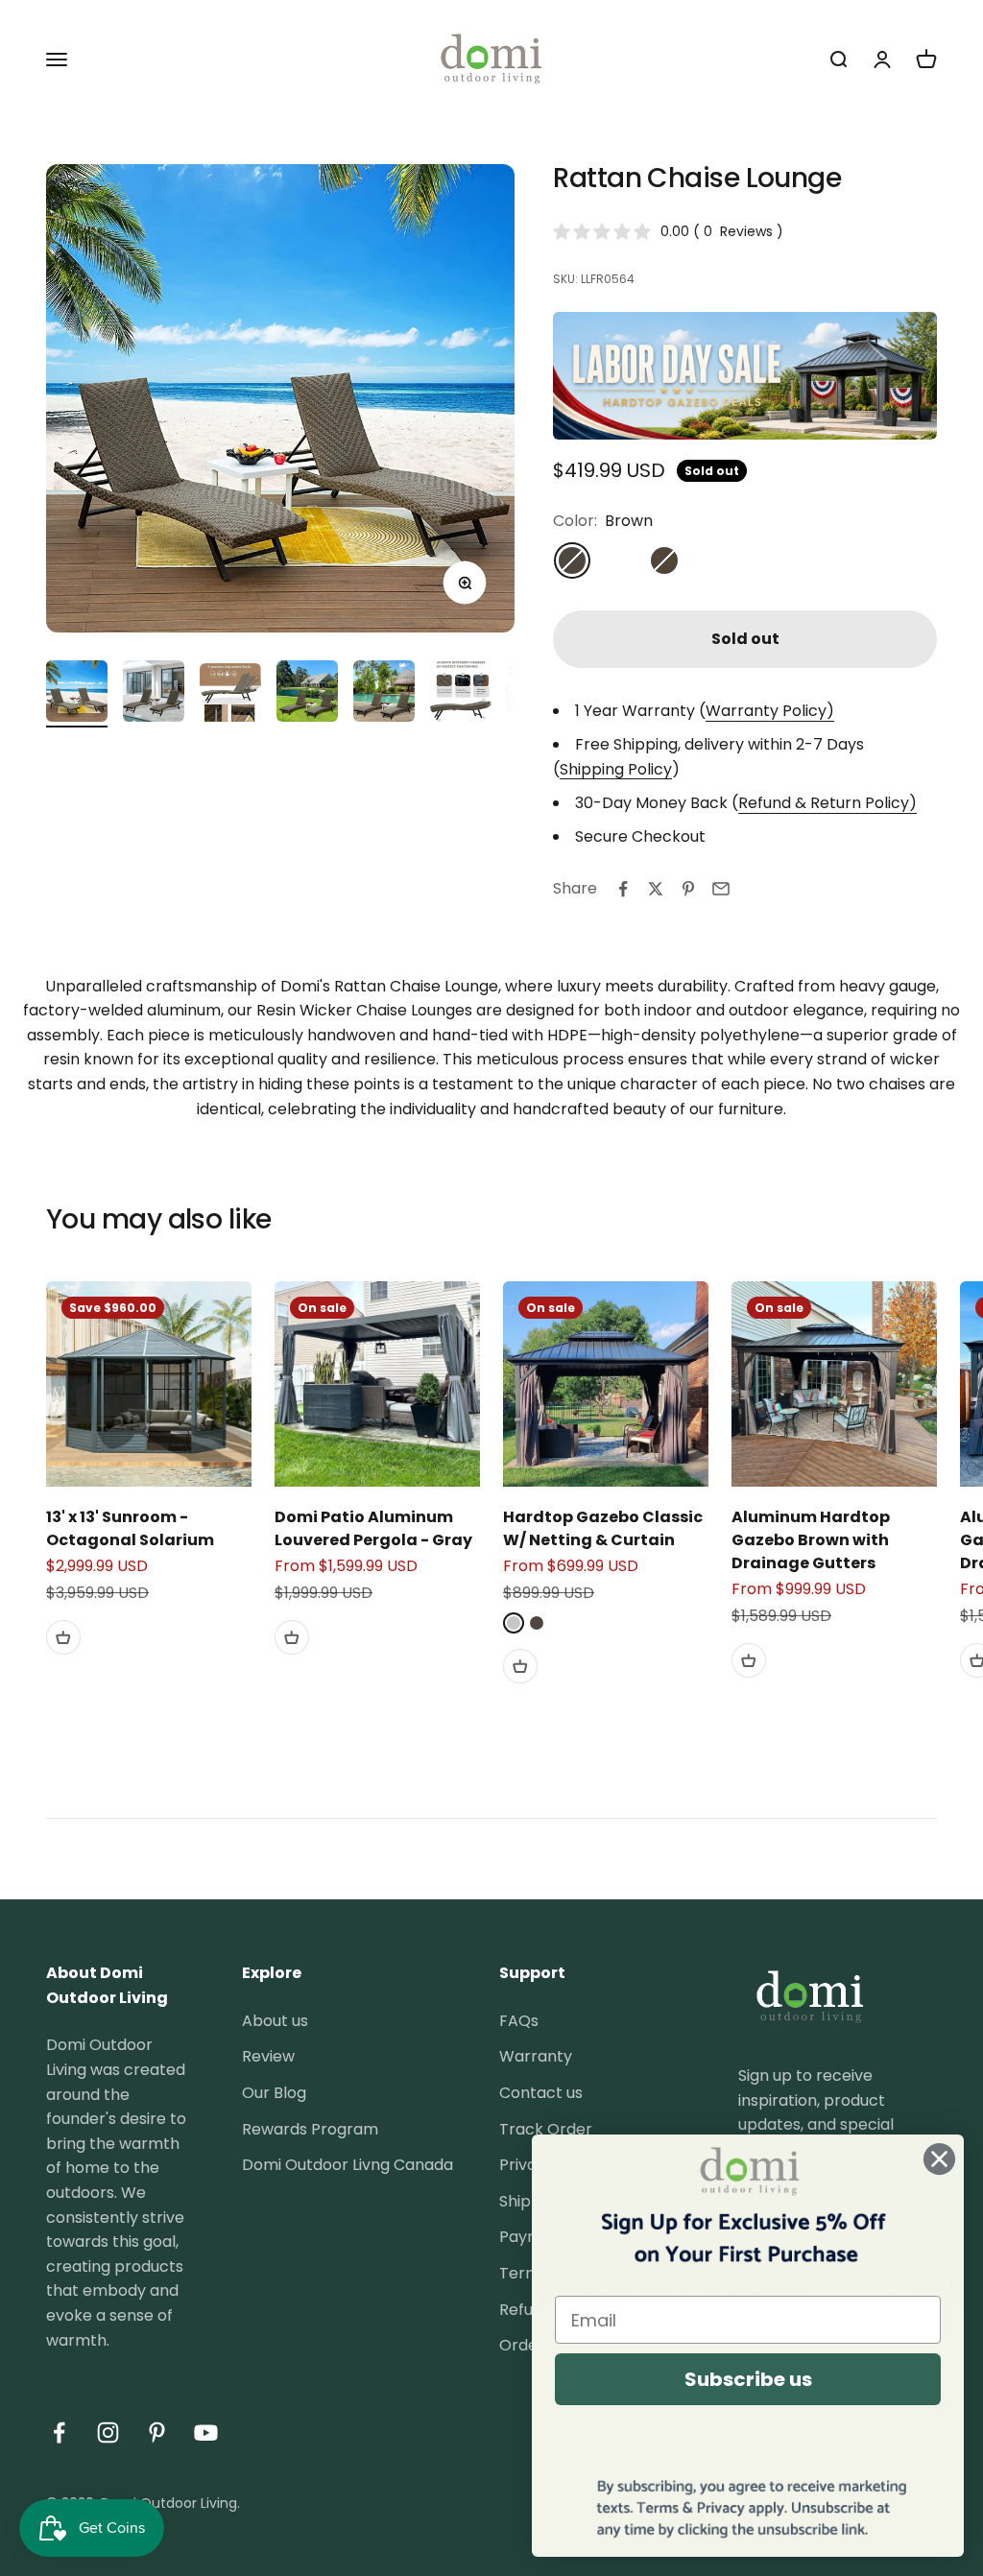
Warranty (536, 2056)
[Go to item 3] (230, 695)
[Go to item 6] (461, 694)
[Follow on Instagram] (108, 2433)
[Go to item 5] (384, 694)
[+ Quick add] (63, 1637)
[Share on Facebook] (623, 889)
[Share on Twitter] (656, 889)
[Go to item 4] (307, 694)
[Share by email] (721, 889)
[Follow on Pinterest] (157, 2433)
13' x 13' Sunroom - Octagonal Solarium (130, 1528)
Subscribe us (748, 2379)
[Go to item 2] (154, 694)
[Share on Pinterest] (688, 889)
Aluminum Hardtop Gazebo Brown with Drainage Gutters (811, 1540)
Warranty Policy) (770, 711)
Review (268, 2056)
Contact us (541, 2093)
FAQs (519, 2021)
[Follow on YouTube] (206, 2433)
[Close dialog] (939, 2159)
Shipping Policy (616, 769)
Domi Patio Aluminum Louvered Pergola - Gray (373, 1528)
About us (275, 2021)
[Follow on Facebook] (59, 2433)
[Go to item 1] (77, 694)
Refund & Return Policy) (827, 803)
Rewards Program (310, 2129)
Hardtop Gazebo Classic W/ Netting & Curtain (603, 1528)
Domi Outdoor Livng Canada (348, 2165)
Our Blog (274, 2093)
